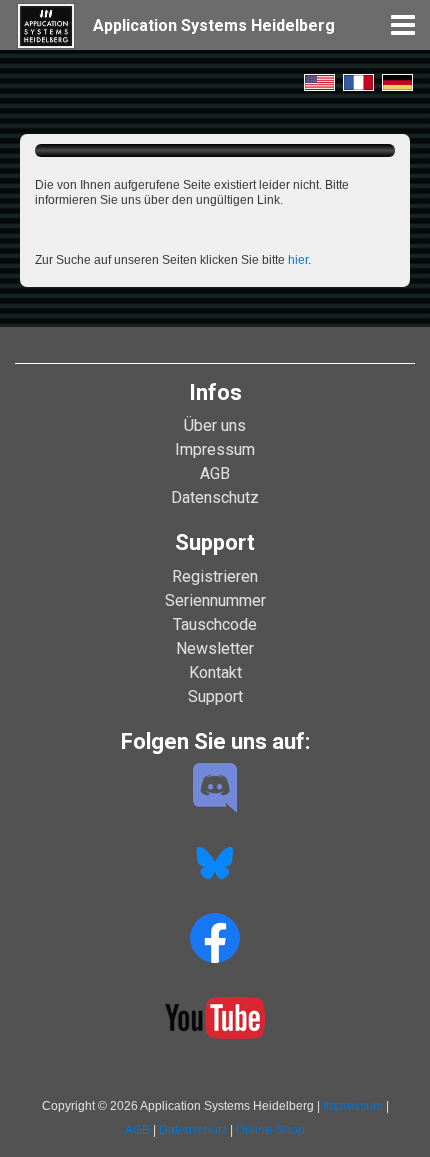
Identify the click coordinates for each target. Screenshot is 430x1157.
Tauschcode (215, 624)
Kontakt (215, 672)
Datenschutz (215, 497)
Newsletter (215, 648)
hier (298, 260)
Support (215, 696)
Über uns (215, 425)
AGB (215, 473)
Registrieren (215, 576)
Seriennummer (215, 600)
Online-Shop (270, 1130)
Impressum (215, 449)
